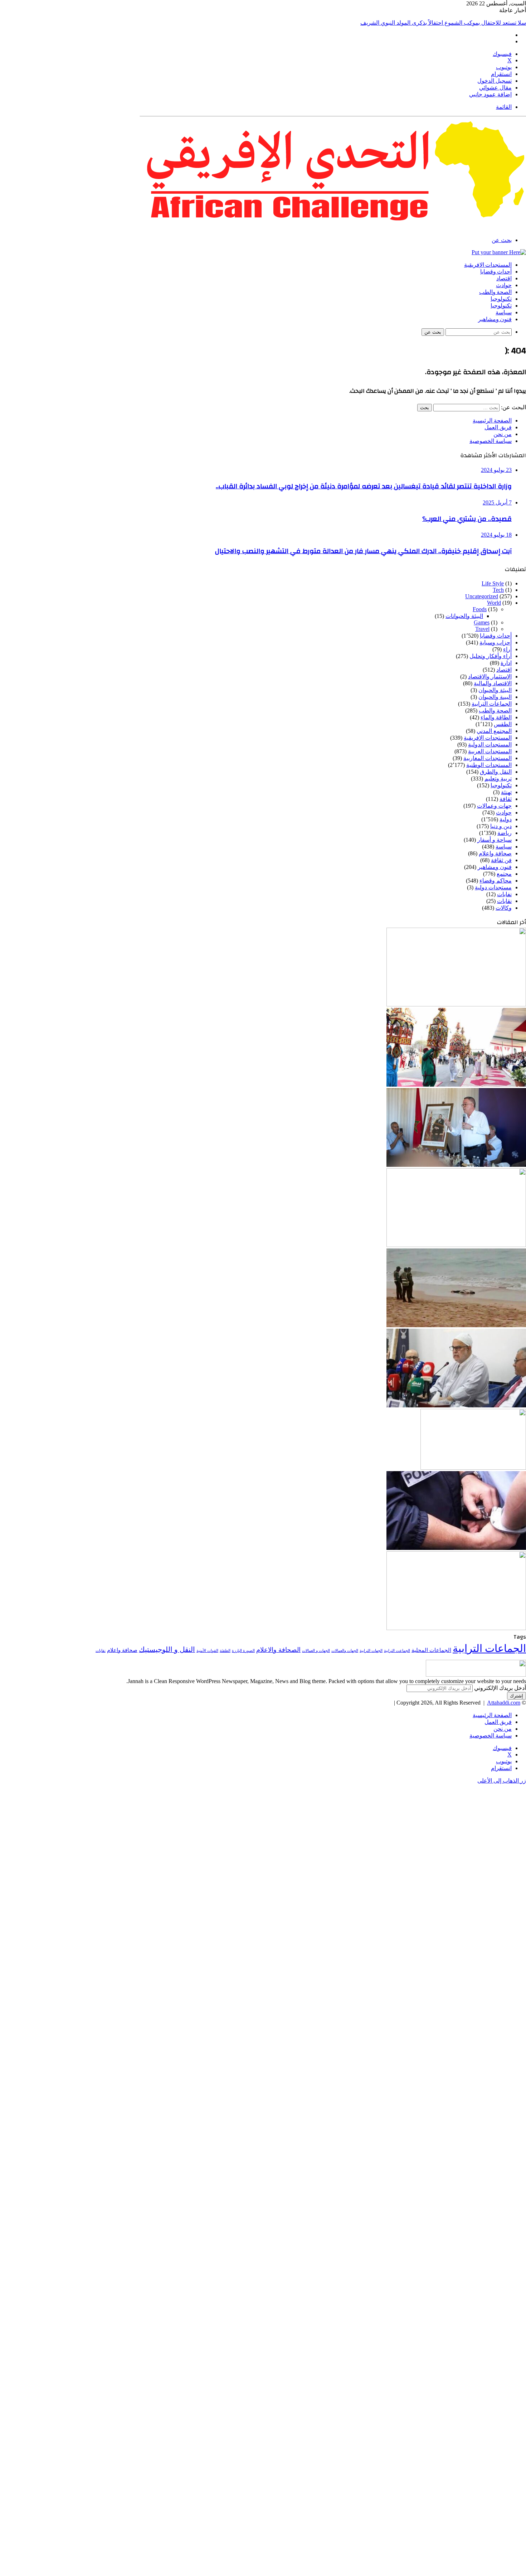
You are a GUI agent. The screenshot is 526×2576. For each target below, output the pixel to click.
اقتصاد (504, 279)
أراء (507, 649)
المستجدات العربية (490, 751)
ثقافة (506, 799)
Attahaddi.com (504, 1703)
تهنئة (506, 792)
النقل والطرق (496, 772)
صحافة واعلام (495, 853)
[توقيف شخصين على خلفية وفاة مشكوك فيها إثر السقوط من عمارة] (456, 1548)
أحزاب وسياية (496, 642)
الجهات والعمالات (345, 1651)
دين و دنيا (501, 826)
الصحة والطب (495, 292)
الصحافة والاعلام (278, 1650)
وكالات (504, 908)
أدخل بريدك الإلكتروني (500, 1688)
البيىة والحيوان (495, 697)
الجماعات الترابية (492, 704)
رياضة (505, 833)
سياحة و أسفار (495, 840)
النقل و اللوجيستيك (167, 1649)
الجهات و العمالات (316, 1651)
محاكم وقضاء (496, 881)
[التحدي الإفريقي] (333, 228)
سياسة (504, 313)
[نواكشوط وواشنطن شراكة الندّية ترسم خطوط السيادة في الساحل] (456, 1245)
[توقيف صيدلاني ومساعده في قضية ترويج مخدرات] (473, 1468)
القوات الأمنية (207, 1651)
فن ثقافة (501, 860)
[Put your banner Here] (499, 252)
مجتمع (504, 874)
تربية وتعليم (498, 779)
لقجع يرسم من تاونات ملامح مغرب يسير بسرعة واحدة (462, 23)
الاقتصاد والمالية (493, 683)
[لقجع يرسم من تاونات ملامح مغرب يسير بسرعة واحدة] (456, 1165)
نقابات (504, 901)
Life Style (493, 583)
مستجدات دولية (493, 887)
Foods (480, 609)
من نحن (503, 434)
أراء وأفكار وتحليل (491, 656)
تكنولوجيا (501, 299)
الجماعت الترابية (397, 1651)
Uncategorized (482, 596)
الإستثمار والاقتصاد (490, 676)
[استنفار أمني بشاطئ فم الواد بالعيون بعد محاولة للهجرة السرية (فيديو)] (456, 1628)
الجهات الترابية (371, 1651)
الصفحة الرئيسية (492, 421)
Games (482, 622)
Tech (498, 590)
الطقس (503, 724)
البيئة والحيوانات (464, 616)
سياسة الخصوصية (491, 441)
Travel (482, 629)
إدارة (506, 663)
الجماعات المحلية (431, 1650)
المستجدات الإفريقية (488, 265)
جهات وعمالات (494, 806)
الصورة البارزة (243, 1651)
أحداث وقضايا (496, 272)
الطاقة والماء (496, 717)
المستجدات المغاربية (488, 758)
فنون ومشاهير (495, 319)
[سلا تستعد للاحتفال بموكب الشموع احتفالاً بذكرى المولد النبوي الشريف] (456, 1085)
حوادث (504, 285)
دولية (506, 819)
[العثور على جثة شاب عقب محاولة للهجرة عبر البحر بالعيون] (456, 1325)
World (494, 603)
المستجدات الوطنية (489, 765)
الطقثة (225, 1651)
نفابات (504, 894)
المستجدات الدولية (490, 745)
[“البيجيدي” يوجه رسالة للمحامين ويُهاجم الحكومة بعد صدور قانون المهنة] (456, 1405)
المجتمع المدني (494, 731)
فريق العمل (498, 427)
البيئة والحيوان (495, 690)
